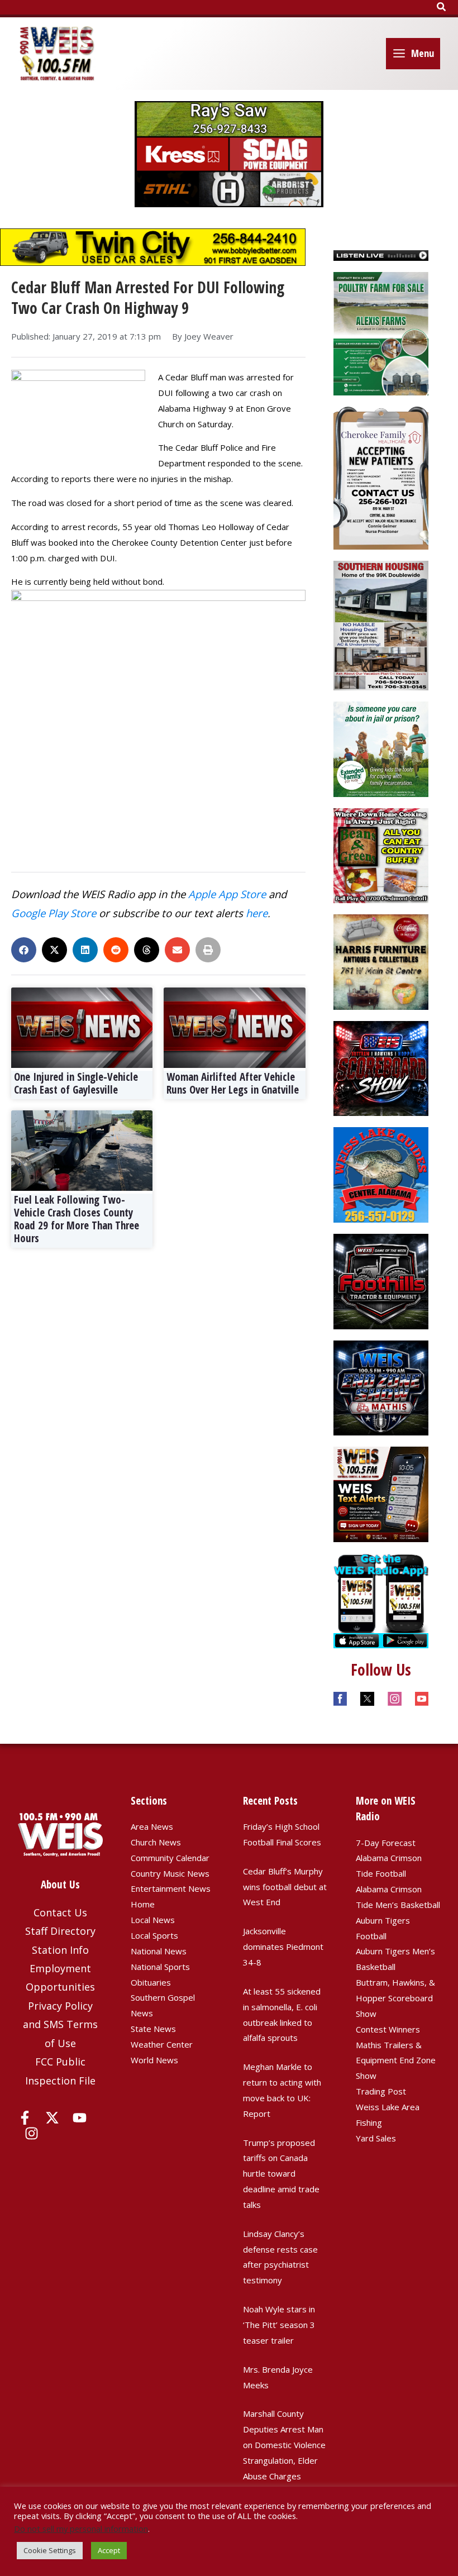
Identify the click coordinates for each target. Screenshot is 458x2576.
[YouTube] (80, 2118)
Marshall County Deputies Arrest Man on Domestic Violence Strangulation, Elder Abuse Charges (284, 2444)
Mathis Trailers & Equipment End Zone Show (396, 2060)
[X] (52, 2118)
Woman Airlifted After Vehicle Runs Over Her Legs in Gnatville (233, 1083)
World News (154, 2060)
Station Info (60, 1950)
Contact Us (60, 1912)
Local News (153, 1920)
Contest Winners (388, 2029)
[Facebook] (25, 2118)
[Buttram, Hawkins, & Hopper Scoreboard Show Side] (381, 1067)
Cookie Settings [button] (50, 2550)
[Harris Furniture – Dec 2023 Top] (381, 961)
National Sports (160, 1967)
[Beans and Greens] (381, 855)
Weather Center (162, 2044)
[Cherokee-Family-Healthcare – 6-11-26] (381, 477)
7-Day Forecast (386, 1843)
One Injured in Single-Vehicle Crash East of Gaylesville (76, 1083)
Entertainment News (171, 1888)
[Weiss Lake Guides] (381, 1174)
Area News (152, 1826)
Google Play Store (54, 913)
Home (143, 1904)
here (257, 913)
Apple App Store (227, 894)
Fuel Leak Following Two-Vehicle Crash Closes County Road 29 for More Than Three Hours (77, 1219)
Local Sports (154, 1935)
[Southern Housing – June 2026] (381, 624)
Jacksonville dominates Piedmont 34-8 (283, 1947)
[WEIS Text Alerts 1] (381, 1493)
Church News (156, 1842)
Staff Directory (60, 1931)
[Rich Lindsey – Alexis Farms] (381, 332)
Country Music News (170, 1873)
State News (153, 2029)
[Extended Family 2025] (381, 748)
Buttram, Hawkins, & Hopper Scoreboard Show (395, 1998)
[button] (442, 7)
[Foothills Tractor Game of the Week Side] (381, 1280)
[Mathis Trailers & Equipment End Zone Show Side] (381, 1387)
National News (159, 1951)
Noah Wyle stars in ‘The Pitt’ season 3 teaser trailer (279, 2325)
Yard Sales (376, 2138)
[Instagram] (32, 2133)
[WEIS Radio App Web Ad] (381, 1600)
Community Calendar (170, 1858)
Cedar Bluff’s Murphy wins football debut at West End (285, 1887)
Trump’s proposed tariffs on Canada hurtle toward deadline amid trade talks (281, 2174)
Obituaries (151, 1982)
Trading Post (381, 2091)
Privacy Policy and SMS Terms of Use (60, 2024)
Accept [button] (109, 2550)
